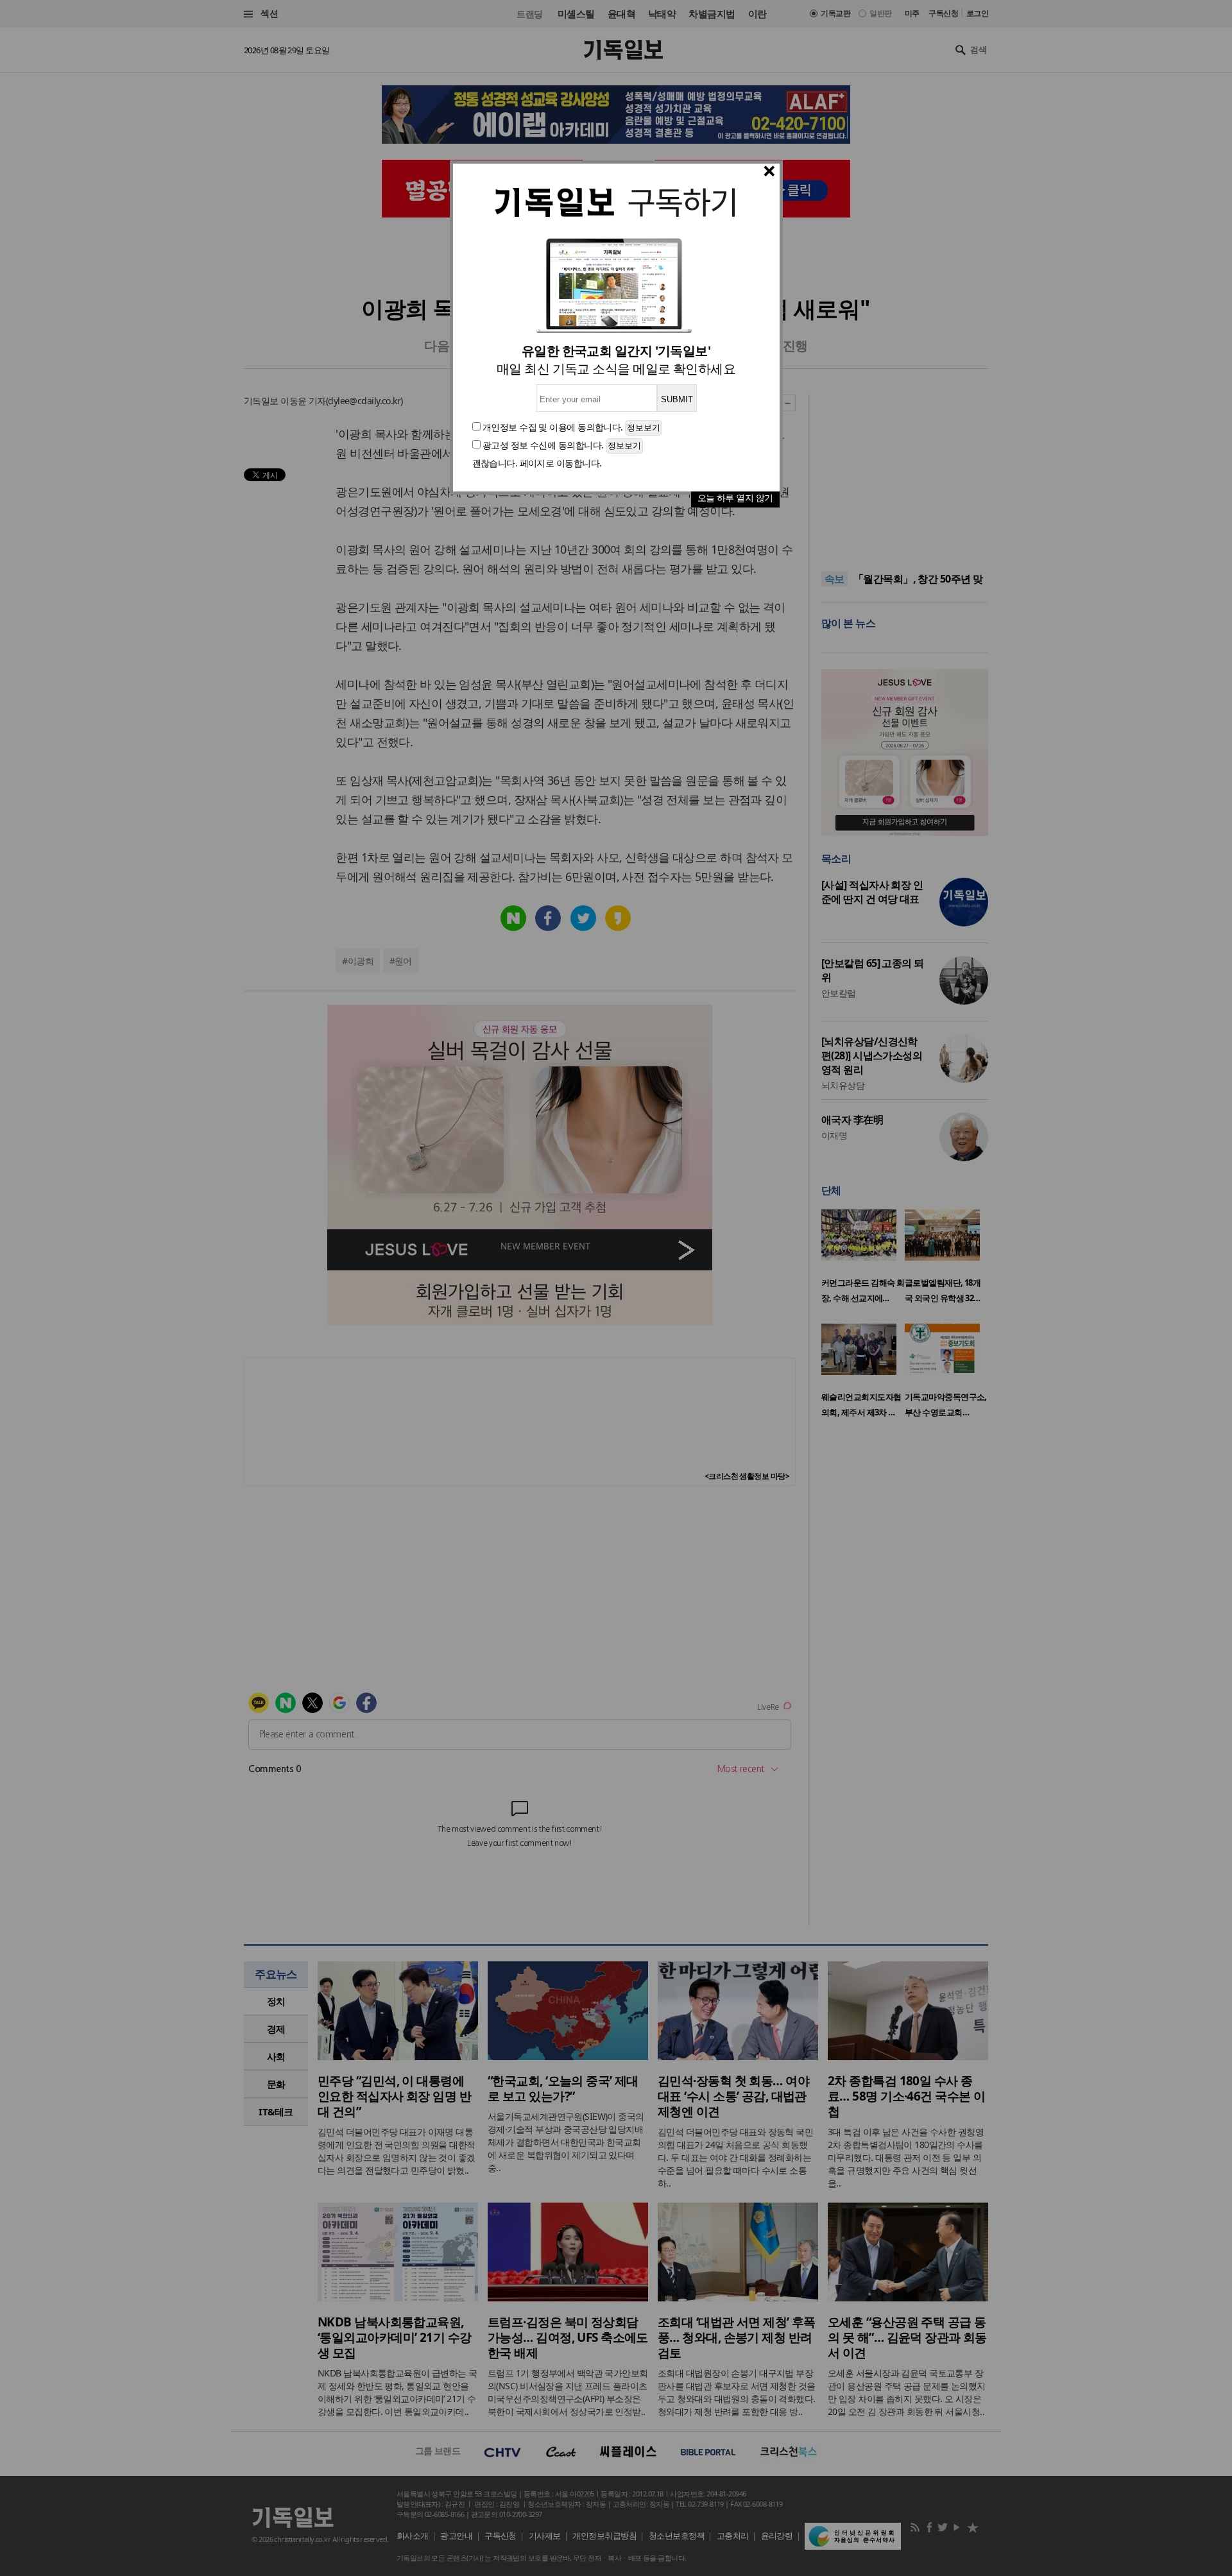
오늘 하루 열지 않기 (735, 498)
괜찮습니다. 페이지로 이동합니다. (537, 463)
